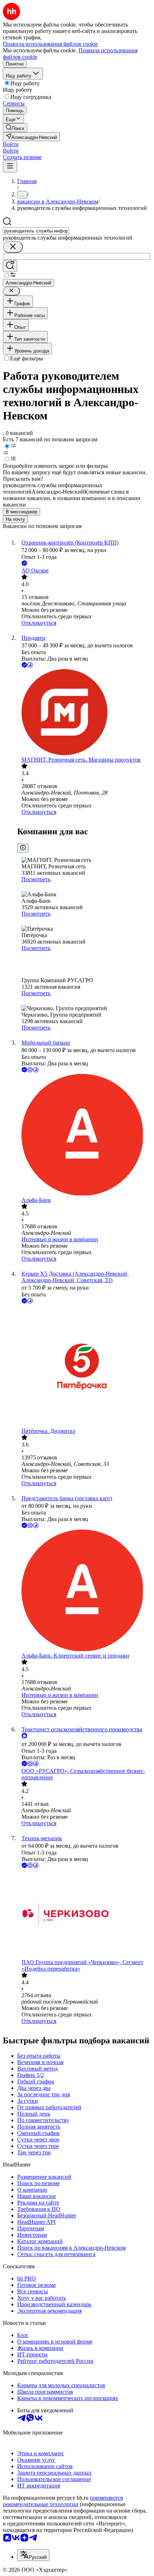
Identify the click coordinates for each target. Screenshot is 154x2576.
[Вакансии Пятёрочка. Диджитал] (84, 1366)
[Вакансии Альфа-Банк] (84, 1135)
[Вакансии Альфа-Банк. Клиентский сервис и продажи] (84, 1591)
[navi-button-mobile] (10, 166)
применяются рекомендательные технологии (63, 2501)
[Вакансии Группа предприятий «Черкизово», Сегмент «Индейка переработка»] (84, 1914)
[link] (15, 128)
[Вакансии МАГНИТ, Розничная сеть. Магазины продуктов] (84, 713)
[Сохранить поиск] (10, 266)
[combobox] (36, 231)
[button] (11, 144)
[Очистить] (13, 247)
